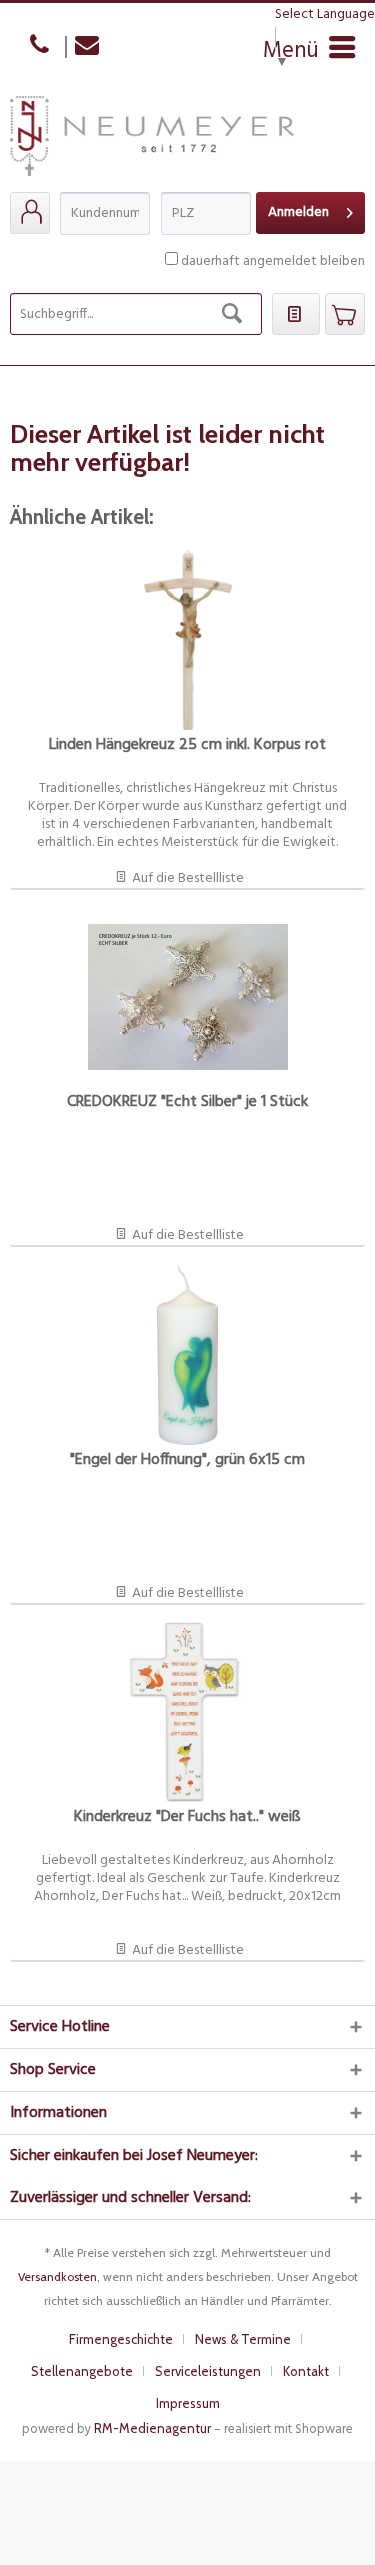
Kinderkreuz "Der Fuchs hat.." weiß (187, 1818)
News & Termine (243, 2339)
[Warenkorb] (345, 314)
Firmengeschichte (121, 2339)
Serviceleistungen (208, 2371)
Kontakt (306, 2371)
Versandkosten (57, 2276)
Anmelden (298, 212)
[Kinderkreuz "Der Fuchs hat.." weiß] (187, 1712)
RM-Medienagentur (152, 2428)
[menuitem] (30, 213)
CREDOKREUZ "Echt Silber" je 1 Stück (187, 1103)
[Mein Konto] (30, 213)
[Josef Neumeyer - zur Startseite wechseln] (152, 144)
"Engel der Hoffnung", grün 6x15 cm (187, 1461)
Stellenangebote (82, 2371)
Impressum (188, 2403)
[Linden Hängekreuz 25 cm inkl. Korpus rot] (187, 640)
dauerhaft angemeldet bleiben (273, 261)
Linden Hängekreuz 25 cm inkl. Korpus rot (187, 746)
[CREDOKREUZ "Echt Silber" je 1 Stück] (187, 997)
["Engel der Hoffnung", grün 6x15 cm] (187, 1355)
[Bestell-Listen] (296, 314)
